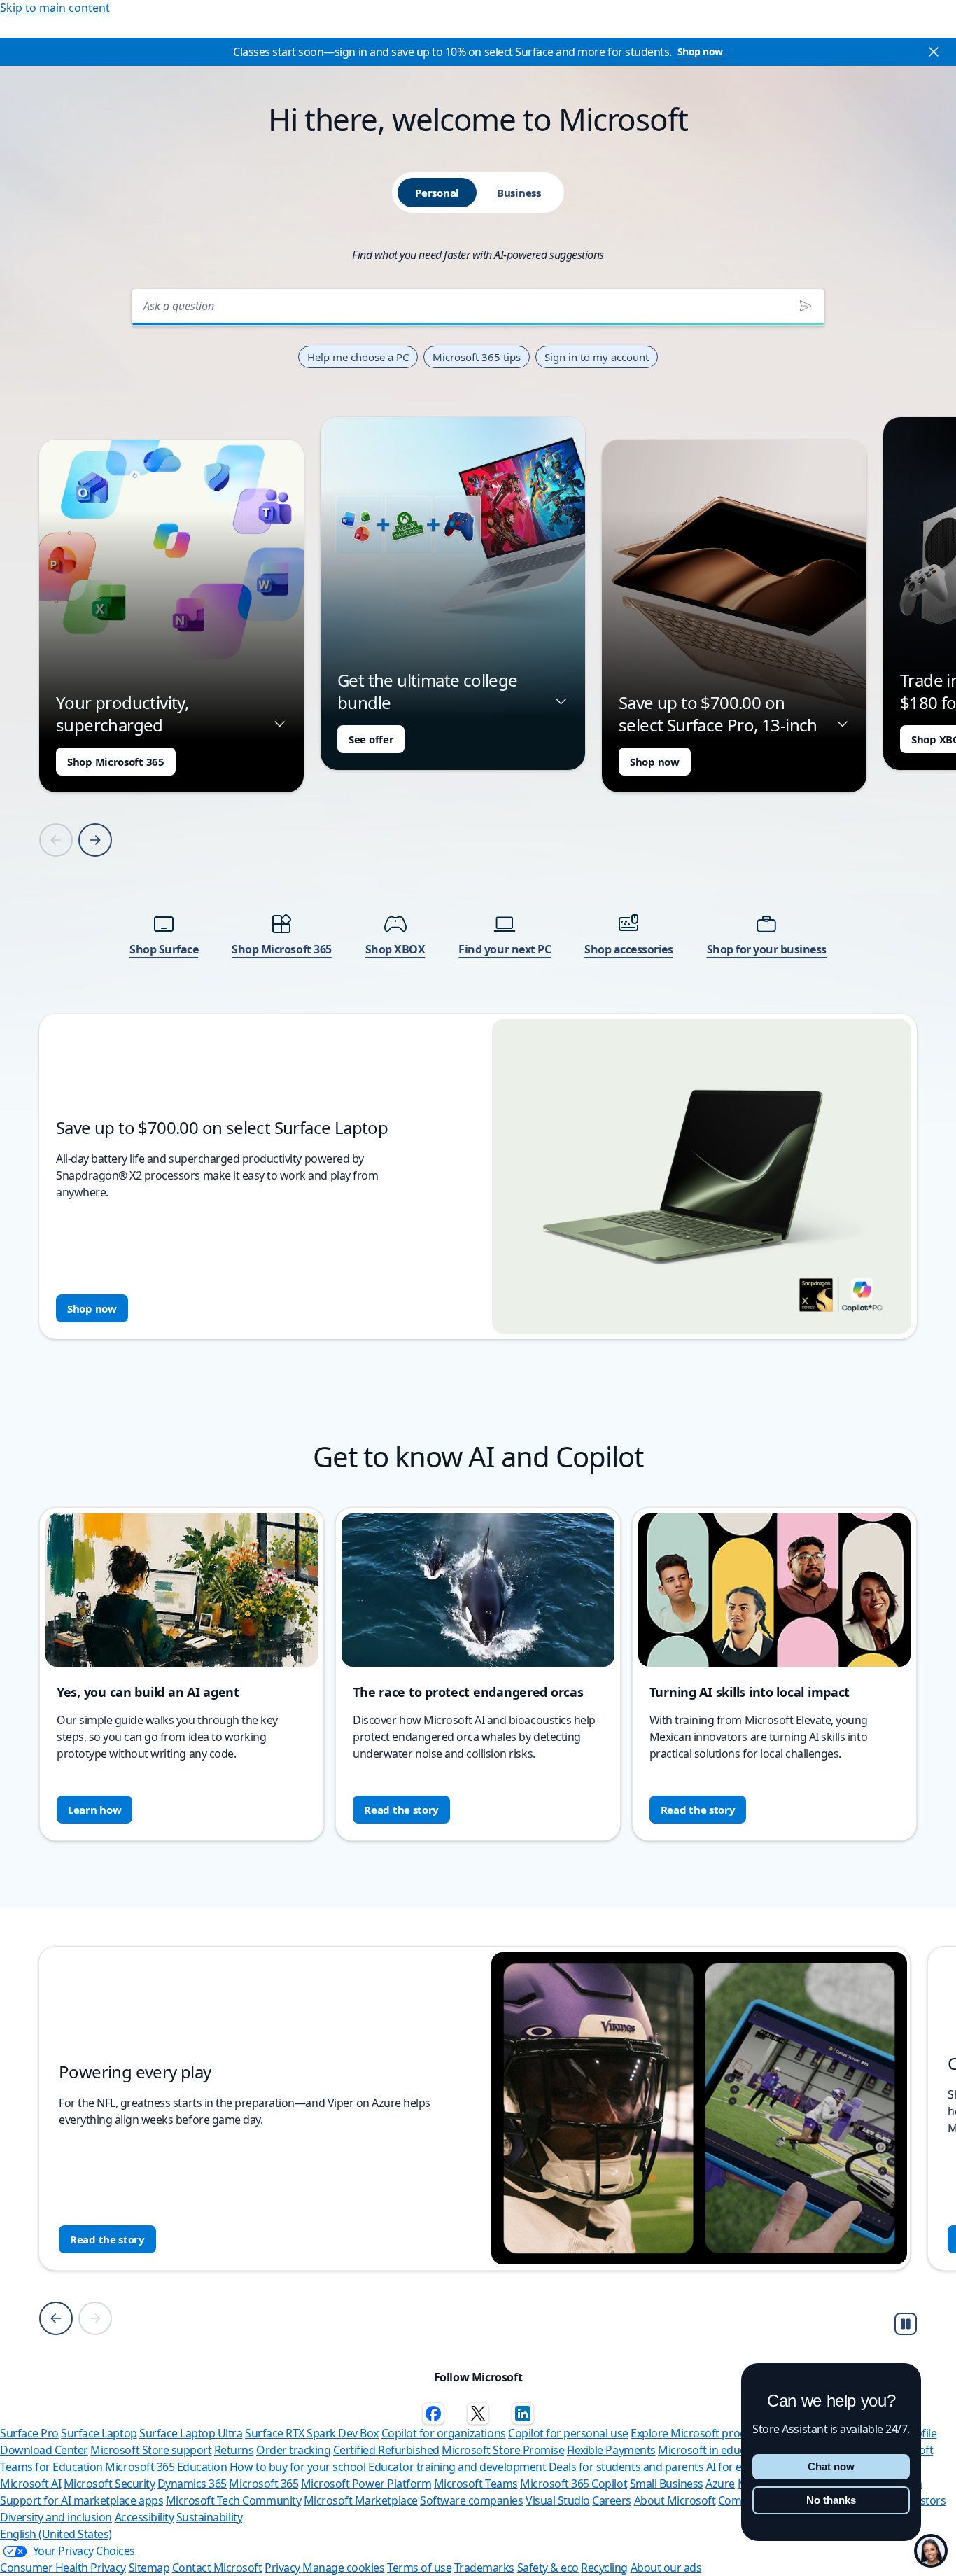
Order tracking (293, 2450)
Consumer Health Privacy (63, 2568)
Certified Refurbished (386, 2450)
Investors (923, 2500)
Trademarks (484, 2568)
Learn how (94, 1809)
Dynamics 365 (192, 2484)
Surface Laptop (99, 2433)
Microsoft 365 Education (166, 2467)
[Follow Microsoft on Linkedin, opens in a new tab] (523, 2414)
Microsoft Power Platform (366, 2484)
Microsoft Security (109, 2484)
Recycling (604, 2568)
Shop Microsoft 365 (116, 762)
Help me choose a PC (358, 357)
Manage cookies (343, 2568)
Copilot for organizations (444, 2433)
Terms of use (419, 2568)
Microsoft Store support (151, 2450)
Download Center (44, 2450)
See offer (371, 739)
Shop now (700, 51)
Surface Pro (29, 2433)
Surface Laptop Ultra (191, 2433)
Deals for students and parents (626, 2467)
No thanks (831, 2500)
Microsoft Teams (476, 2484)
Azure (720, 2484)
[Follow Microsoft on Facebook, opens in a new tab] (433, 2414)
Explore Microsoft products (699, 2433)
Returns (234, 2450)
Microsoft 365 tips (477, 357)
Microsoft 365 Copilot (574, 2484)
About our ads (666, 2568)
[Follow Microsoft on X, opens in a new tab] (478, 2414)
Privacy (283, 2568)
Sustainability (209, 2517)
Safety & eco (548, 2568)
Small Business (667, 2484)
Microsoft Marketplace (361, 2500)
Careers (612, 2500)
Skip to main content (55, 8)
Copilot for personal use (568, 2433)
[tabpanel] (478, 810)
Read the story (401, 1809)
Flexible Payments (611, 2450)
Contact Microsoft (217, 2568)
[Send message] (806, 306)
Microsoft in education (714, 2450)
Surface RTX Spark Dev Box (312, 2433)
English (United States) (56, 2534)
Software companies (471, 2500)
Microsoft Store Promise (503, 2450)
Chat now (831, 2466)
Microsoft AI (30, 2484)
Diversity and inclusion (56, 2517)
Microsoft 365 (263, 2484)
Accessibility (145, 2517)
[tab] (437, 192)
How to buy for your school (298, 2467)
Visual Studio (558, 2500)
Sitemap (149, 2568)
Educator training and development (457, 2467)
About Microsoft (675, 2500)
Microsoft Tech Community (233, 2500)
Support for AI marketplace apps (82, 2500)
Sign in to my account (597, 357)
